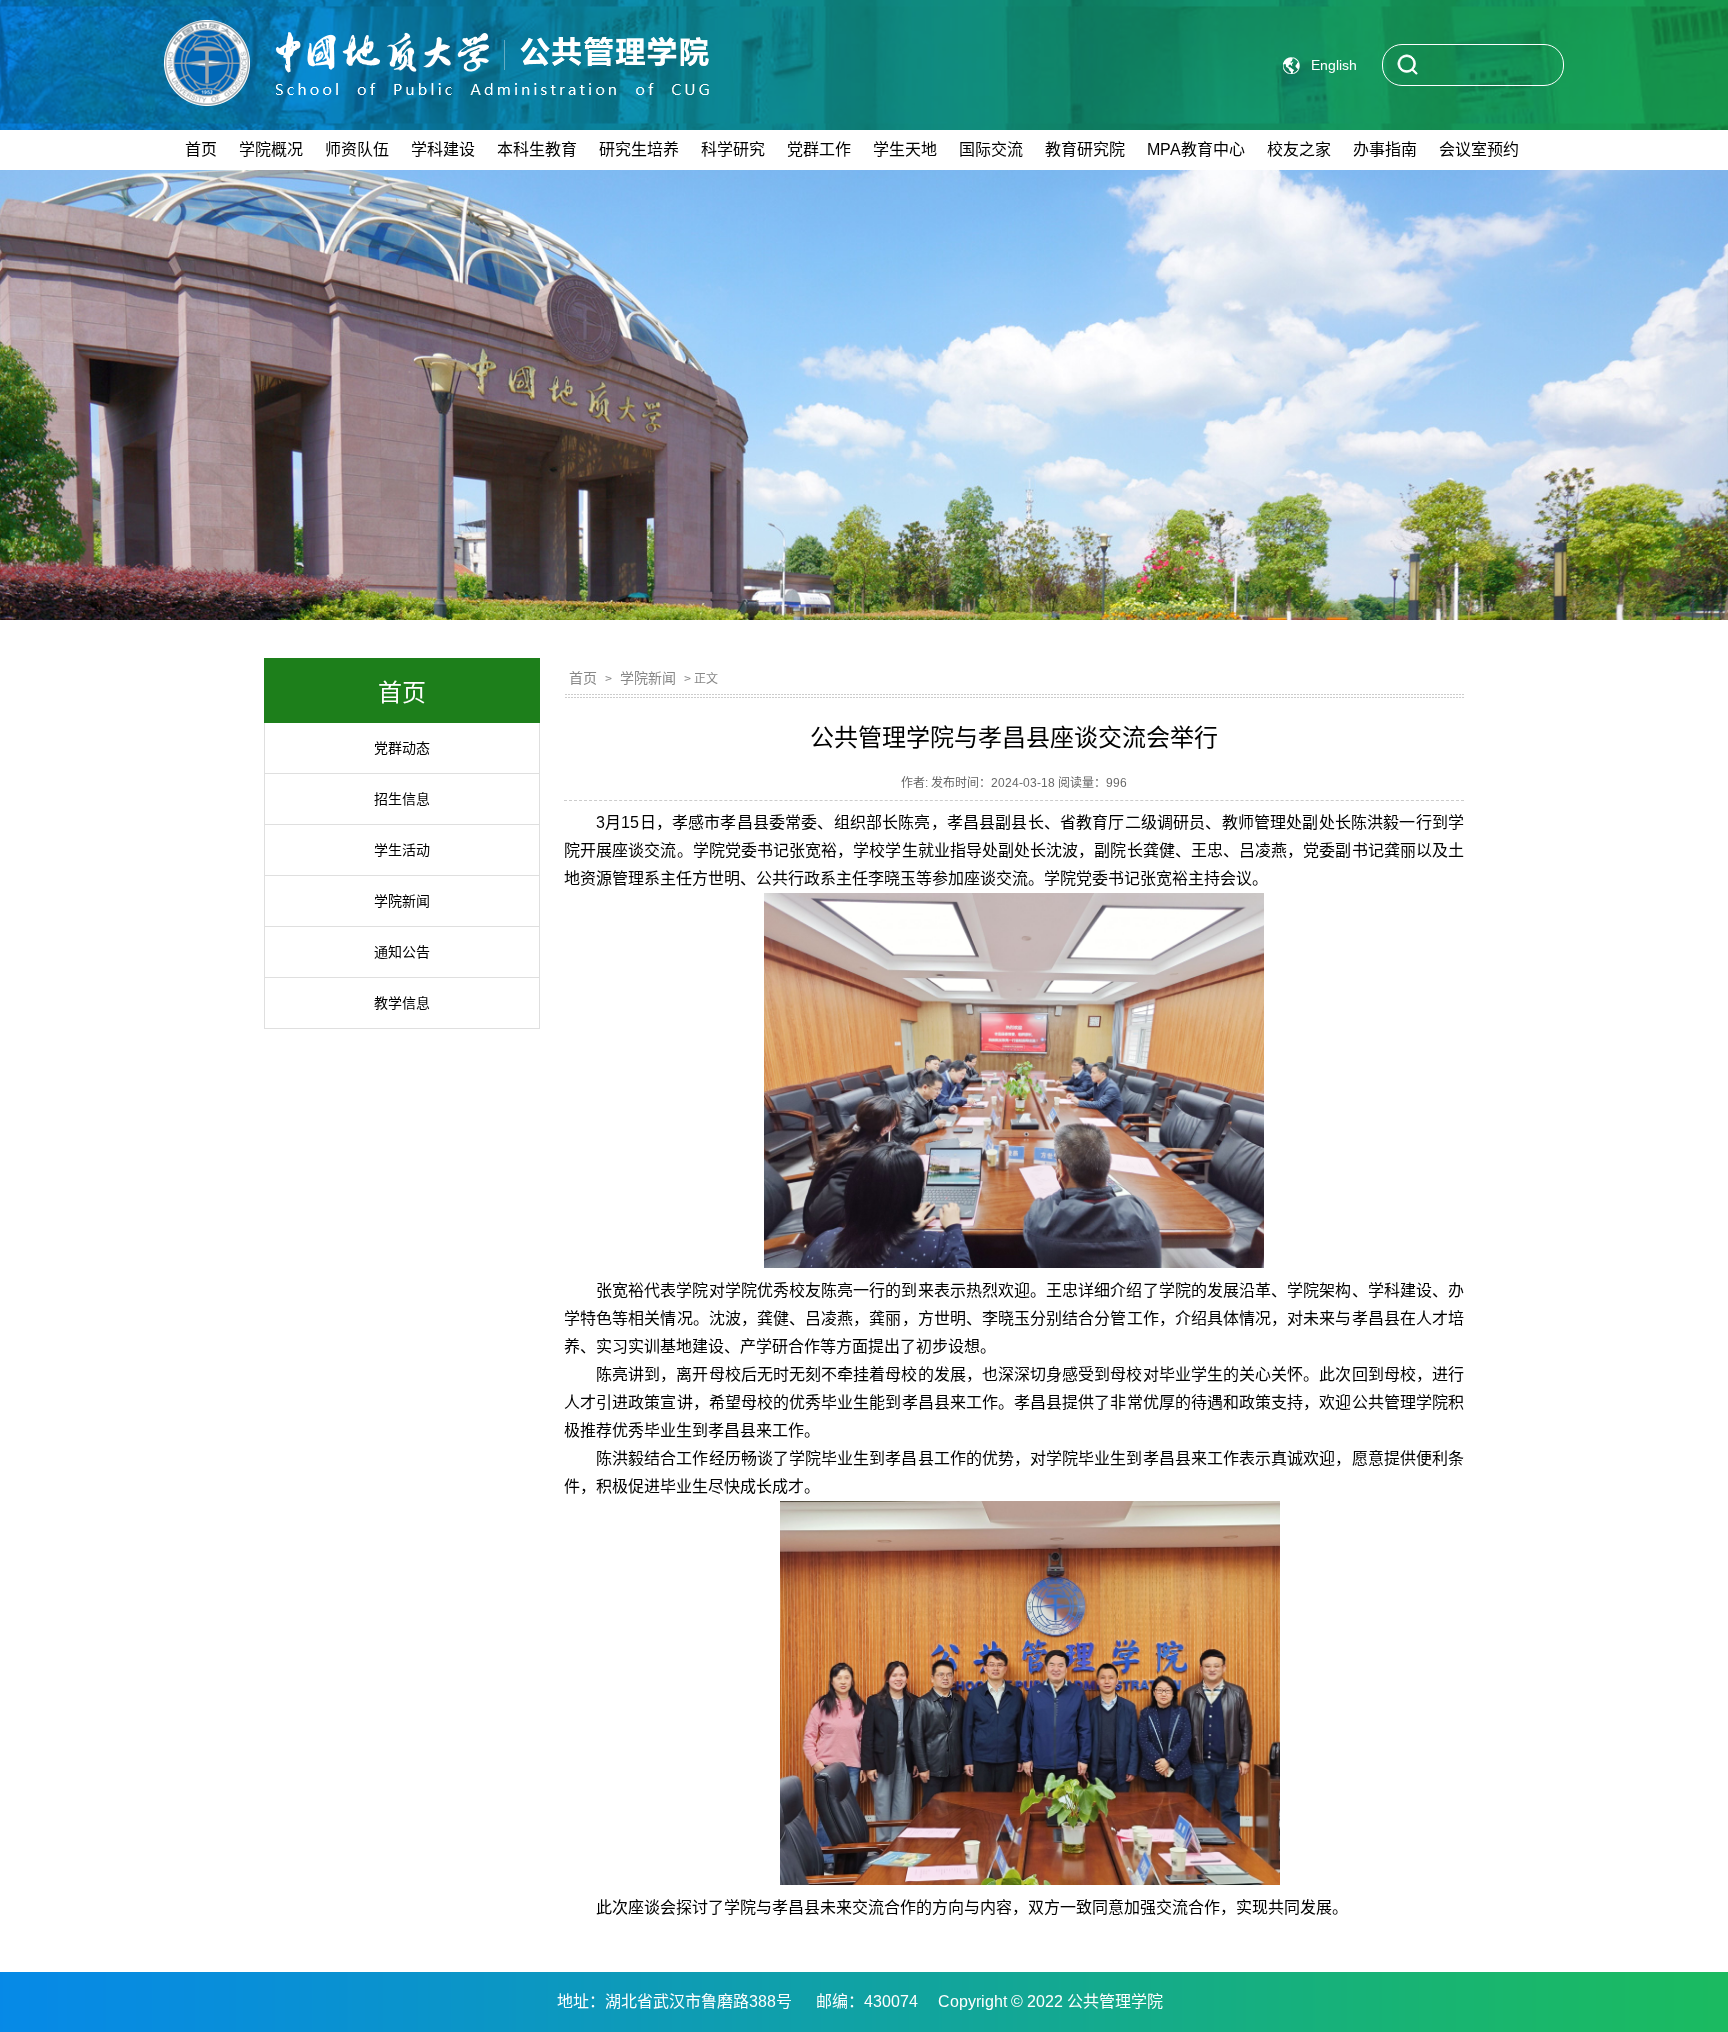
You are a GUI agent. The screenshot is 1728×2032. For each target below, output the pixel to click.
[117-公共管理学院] (436, 75)
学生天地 (905, 149)
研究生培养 (639, 149)
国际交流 (991, 149)
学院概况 (271, 149)
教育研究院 (1085, 149)
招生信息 (402, 799)
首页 (201, 149)
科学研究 (733, 149)
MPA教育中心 (1196, 149)
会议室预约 (1479, 149)
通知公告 (402, 952)
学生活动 (402, 850)
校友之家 (1299, 149)
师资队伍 (357, 149)
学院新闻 (402, 901)
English (1334, 65)
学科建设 (443, 149)
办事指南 (1385, 149)
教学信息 (402, 1003)
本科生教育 (537, 149)
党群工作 (819, 149)
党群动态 (402, 748)
